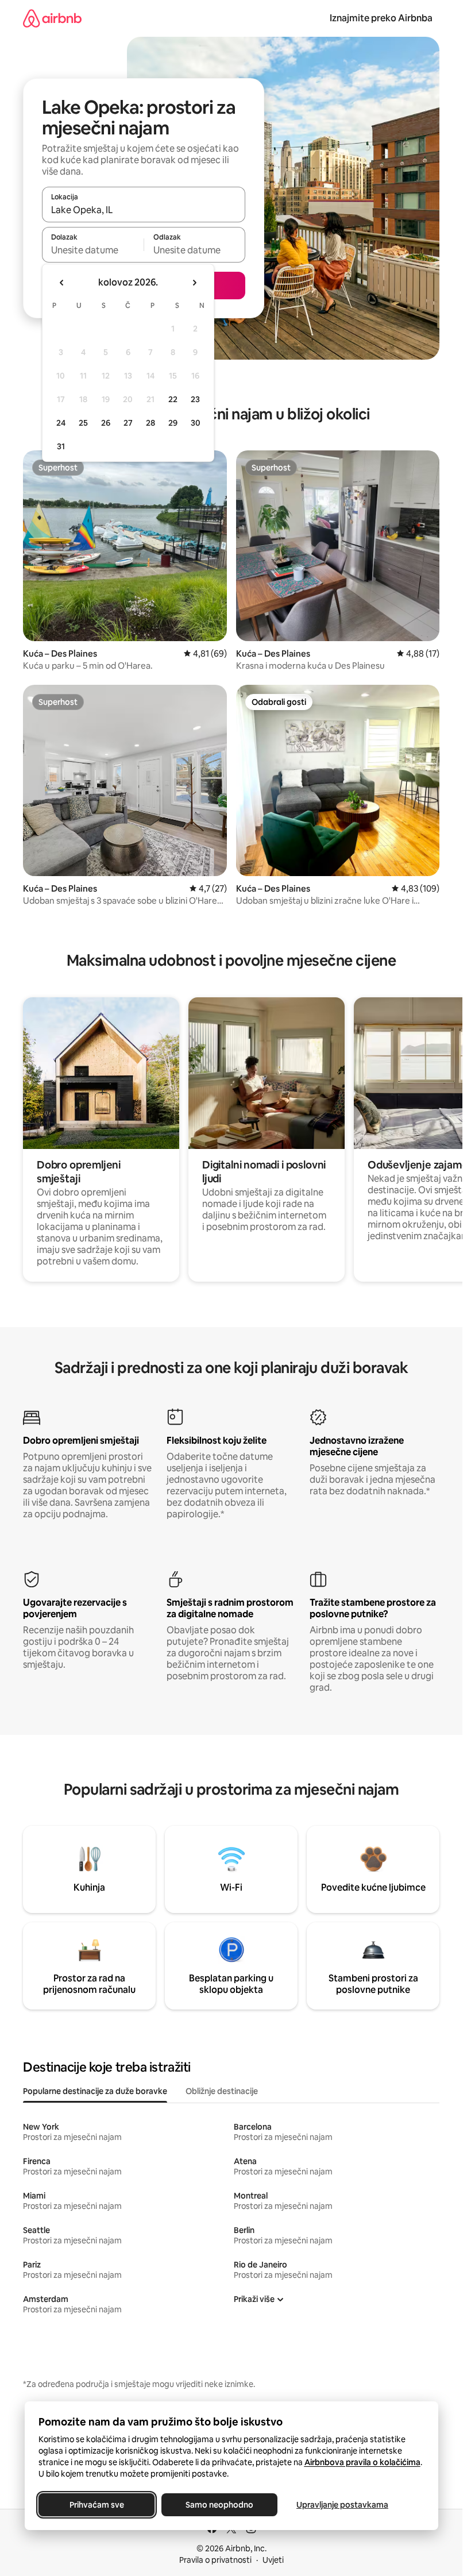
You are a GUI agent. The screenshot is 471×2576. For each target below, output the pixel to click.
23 (195, 399)
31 (61, 446)
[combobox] (144, 210)
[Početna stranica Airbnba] (52, 18)
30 (196, 423)
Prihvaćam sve (96, 2505)
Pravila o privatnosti (215, 2560)
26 (106, 423)
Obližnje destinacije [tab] (222, 2091)
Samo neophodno (219, 2505)
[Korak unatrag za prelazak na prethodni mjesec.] (62, 283)
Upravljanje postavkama (342, 2505)
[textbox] (93, 250)
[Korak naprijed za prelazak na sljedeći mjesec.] (194, 283)
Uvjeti (273, 2560)
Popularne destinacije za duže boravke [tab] (95, 2091)
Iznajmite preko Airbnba (381, 18)
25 (83, 423)
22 (173, 399)
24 (61, 423)
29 (173, 423)
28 (150, 423)
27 (128, 423)
